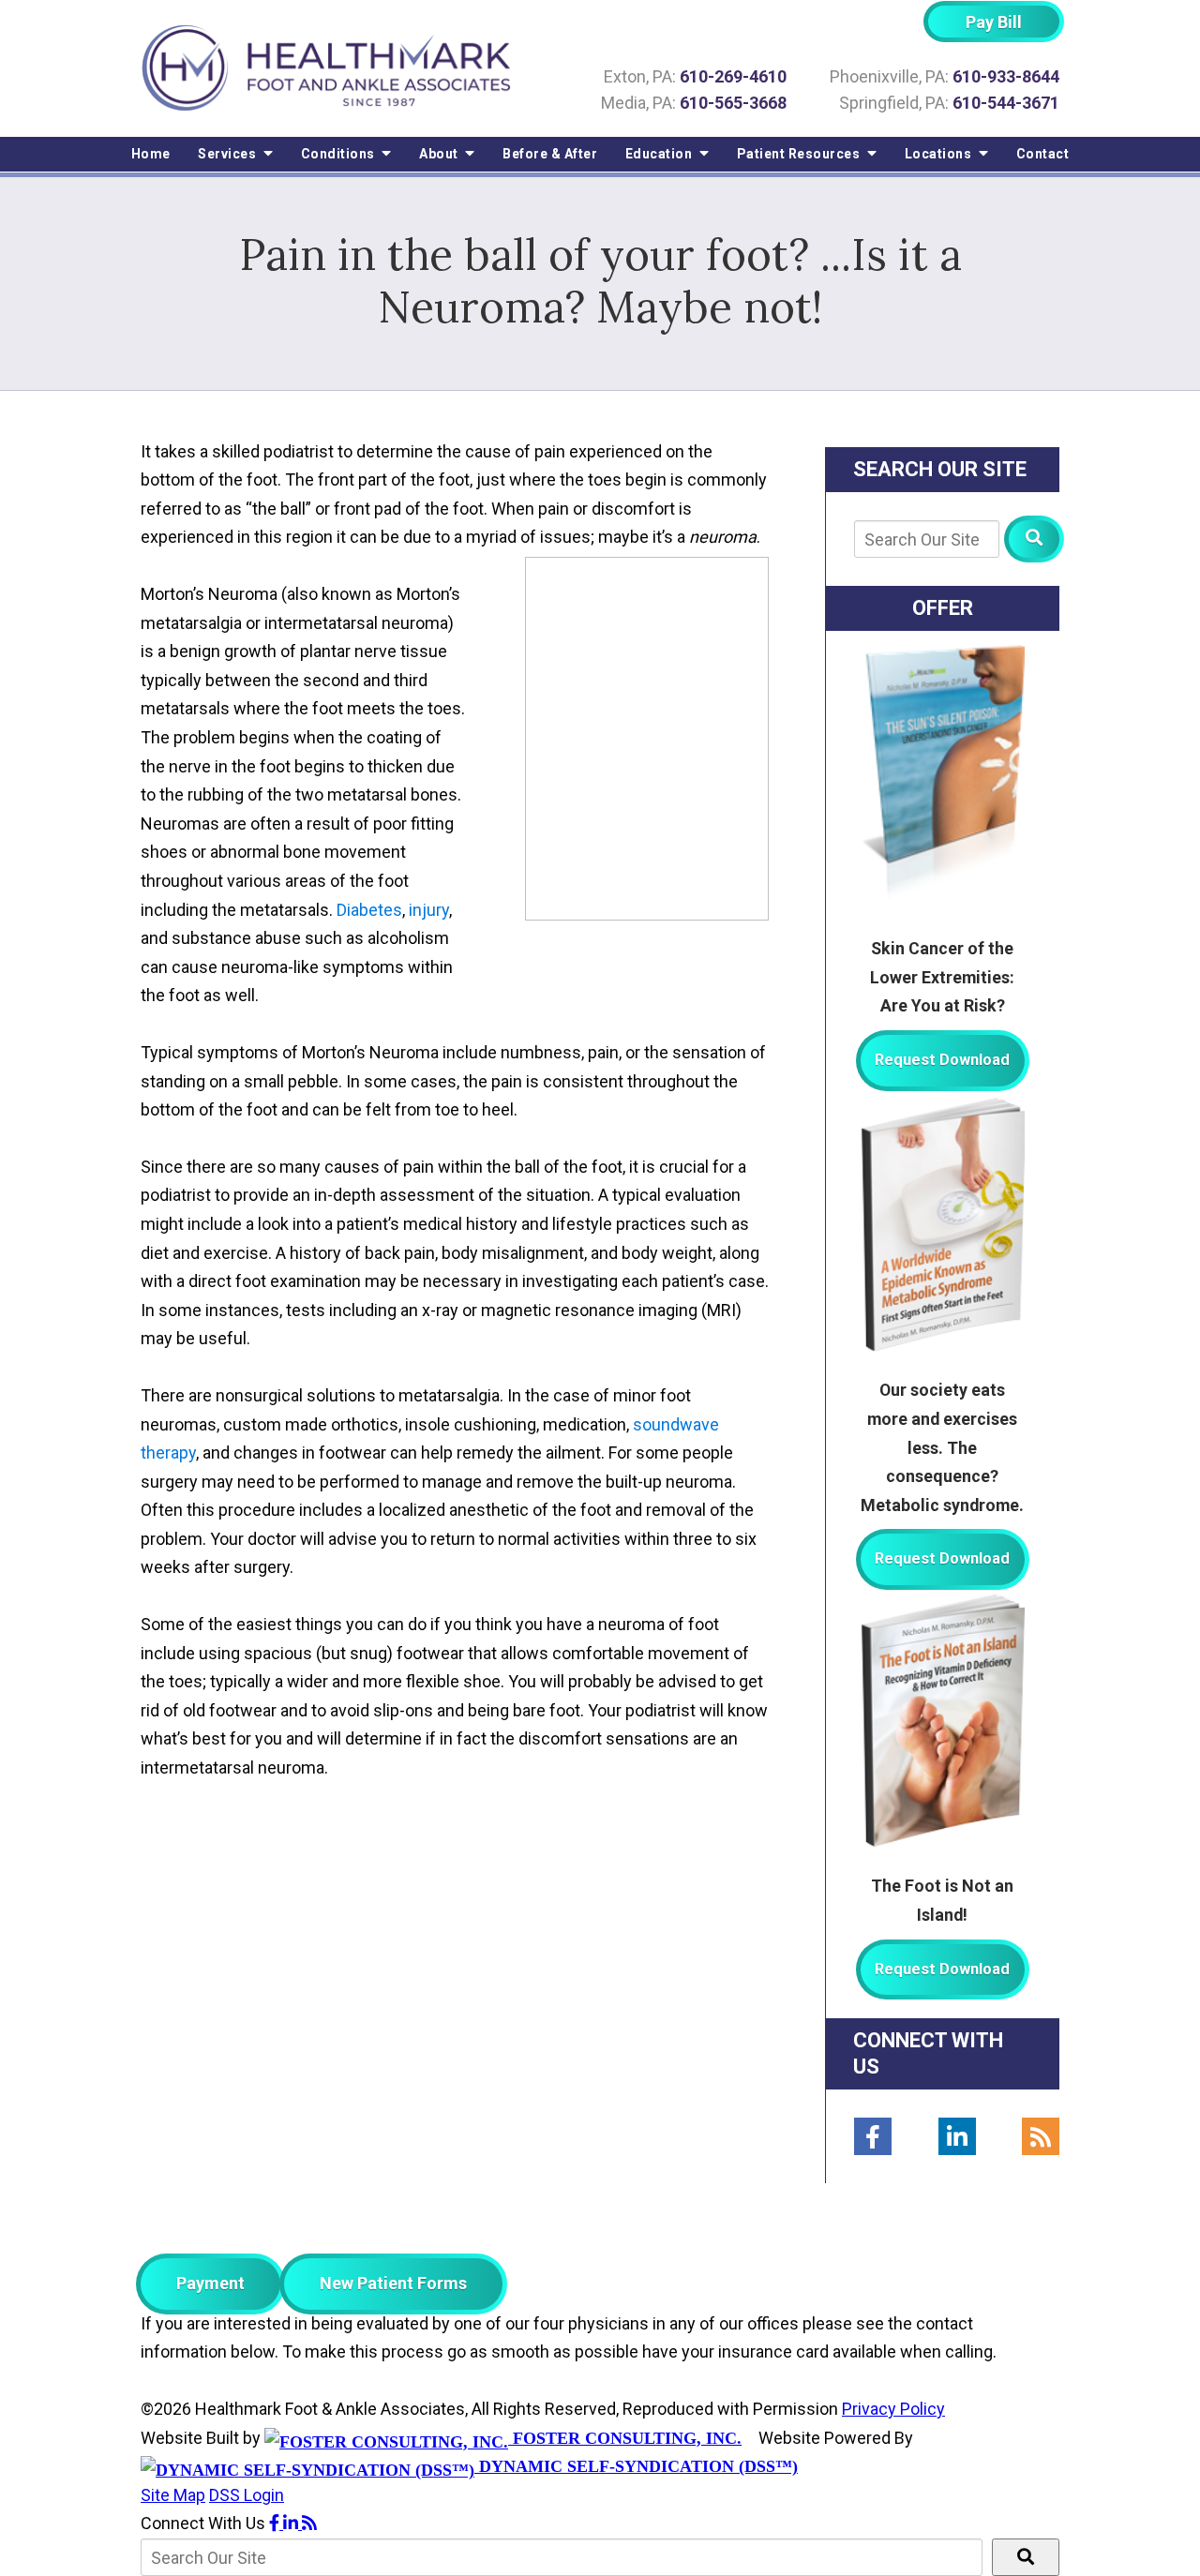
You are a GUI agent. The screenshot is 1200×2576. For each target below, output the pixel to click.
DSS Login (247, 2495)
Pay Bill (994, 22)
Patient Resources (800, 154)
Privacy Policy (893, 2409)
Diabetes (369, 910)
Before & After (550, 154)
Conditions (340, 154)
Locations (940, 154)
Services (229, 154)
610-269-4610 (733, 76)
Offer (943, 608)
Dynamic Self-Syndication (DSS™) (636, 2466)
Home (151, 154)
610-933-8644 (1006, 76)
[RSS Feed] (1041, 2136)
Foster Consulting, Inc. (625, 2438)
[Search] (1034, 539)
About (440, 154)
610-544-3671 (1006, 103)
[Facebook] (873, 2136)
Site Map (173, 2495)
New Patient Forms (393, 2283)
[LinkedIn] (957, 2136)
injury (429, 910)
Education (660, 154)
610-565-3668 (733, 103)
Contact (1043, 154)
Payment (210, 2283)
